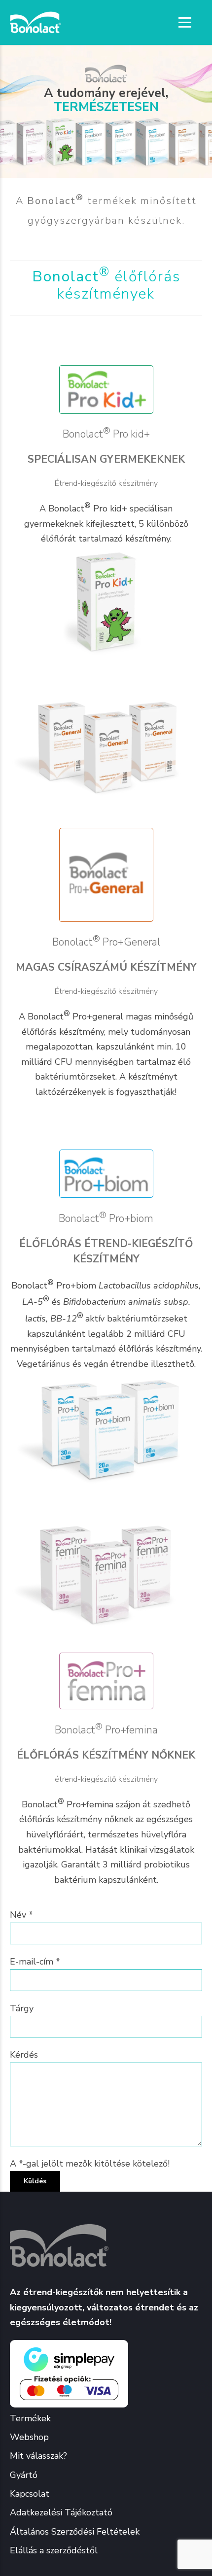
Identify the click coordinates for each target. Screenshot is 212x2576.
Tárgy (22, 2008)
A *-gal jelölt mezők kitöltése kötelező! (90, 2164)
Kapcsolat (30, 2494)
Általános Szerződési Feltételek (75, 2532)
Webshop (29, 2437)
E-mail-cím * (35, 1962)
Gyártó (24, 2475)
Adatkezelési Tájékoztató (61, 2512)
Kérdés (24, 2055)
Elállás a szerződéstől (54, 2550)
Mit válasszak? (38, 2456)
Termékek (30, 2418)
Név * (21, 1915)
